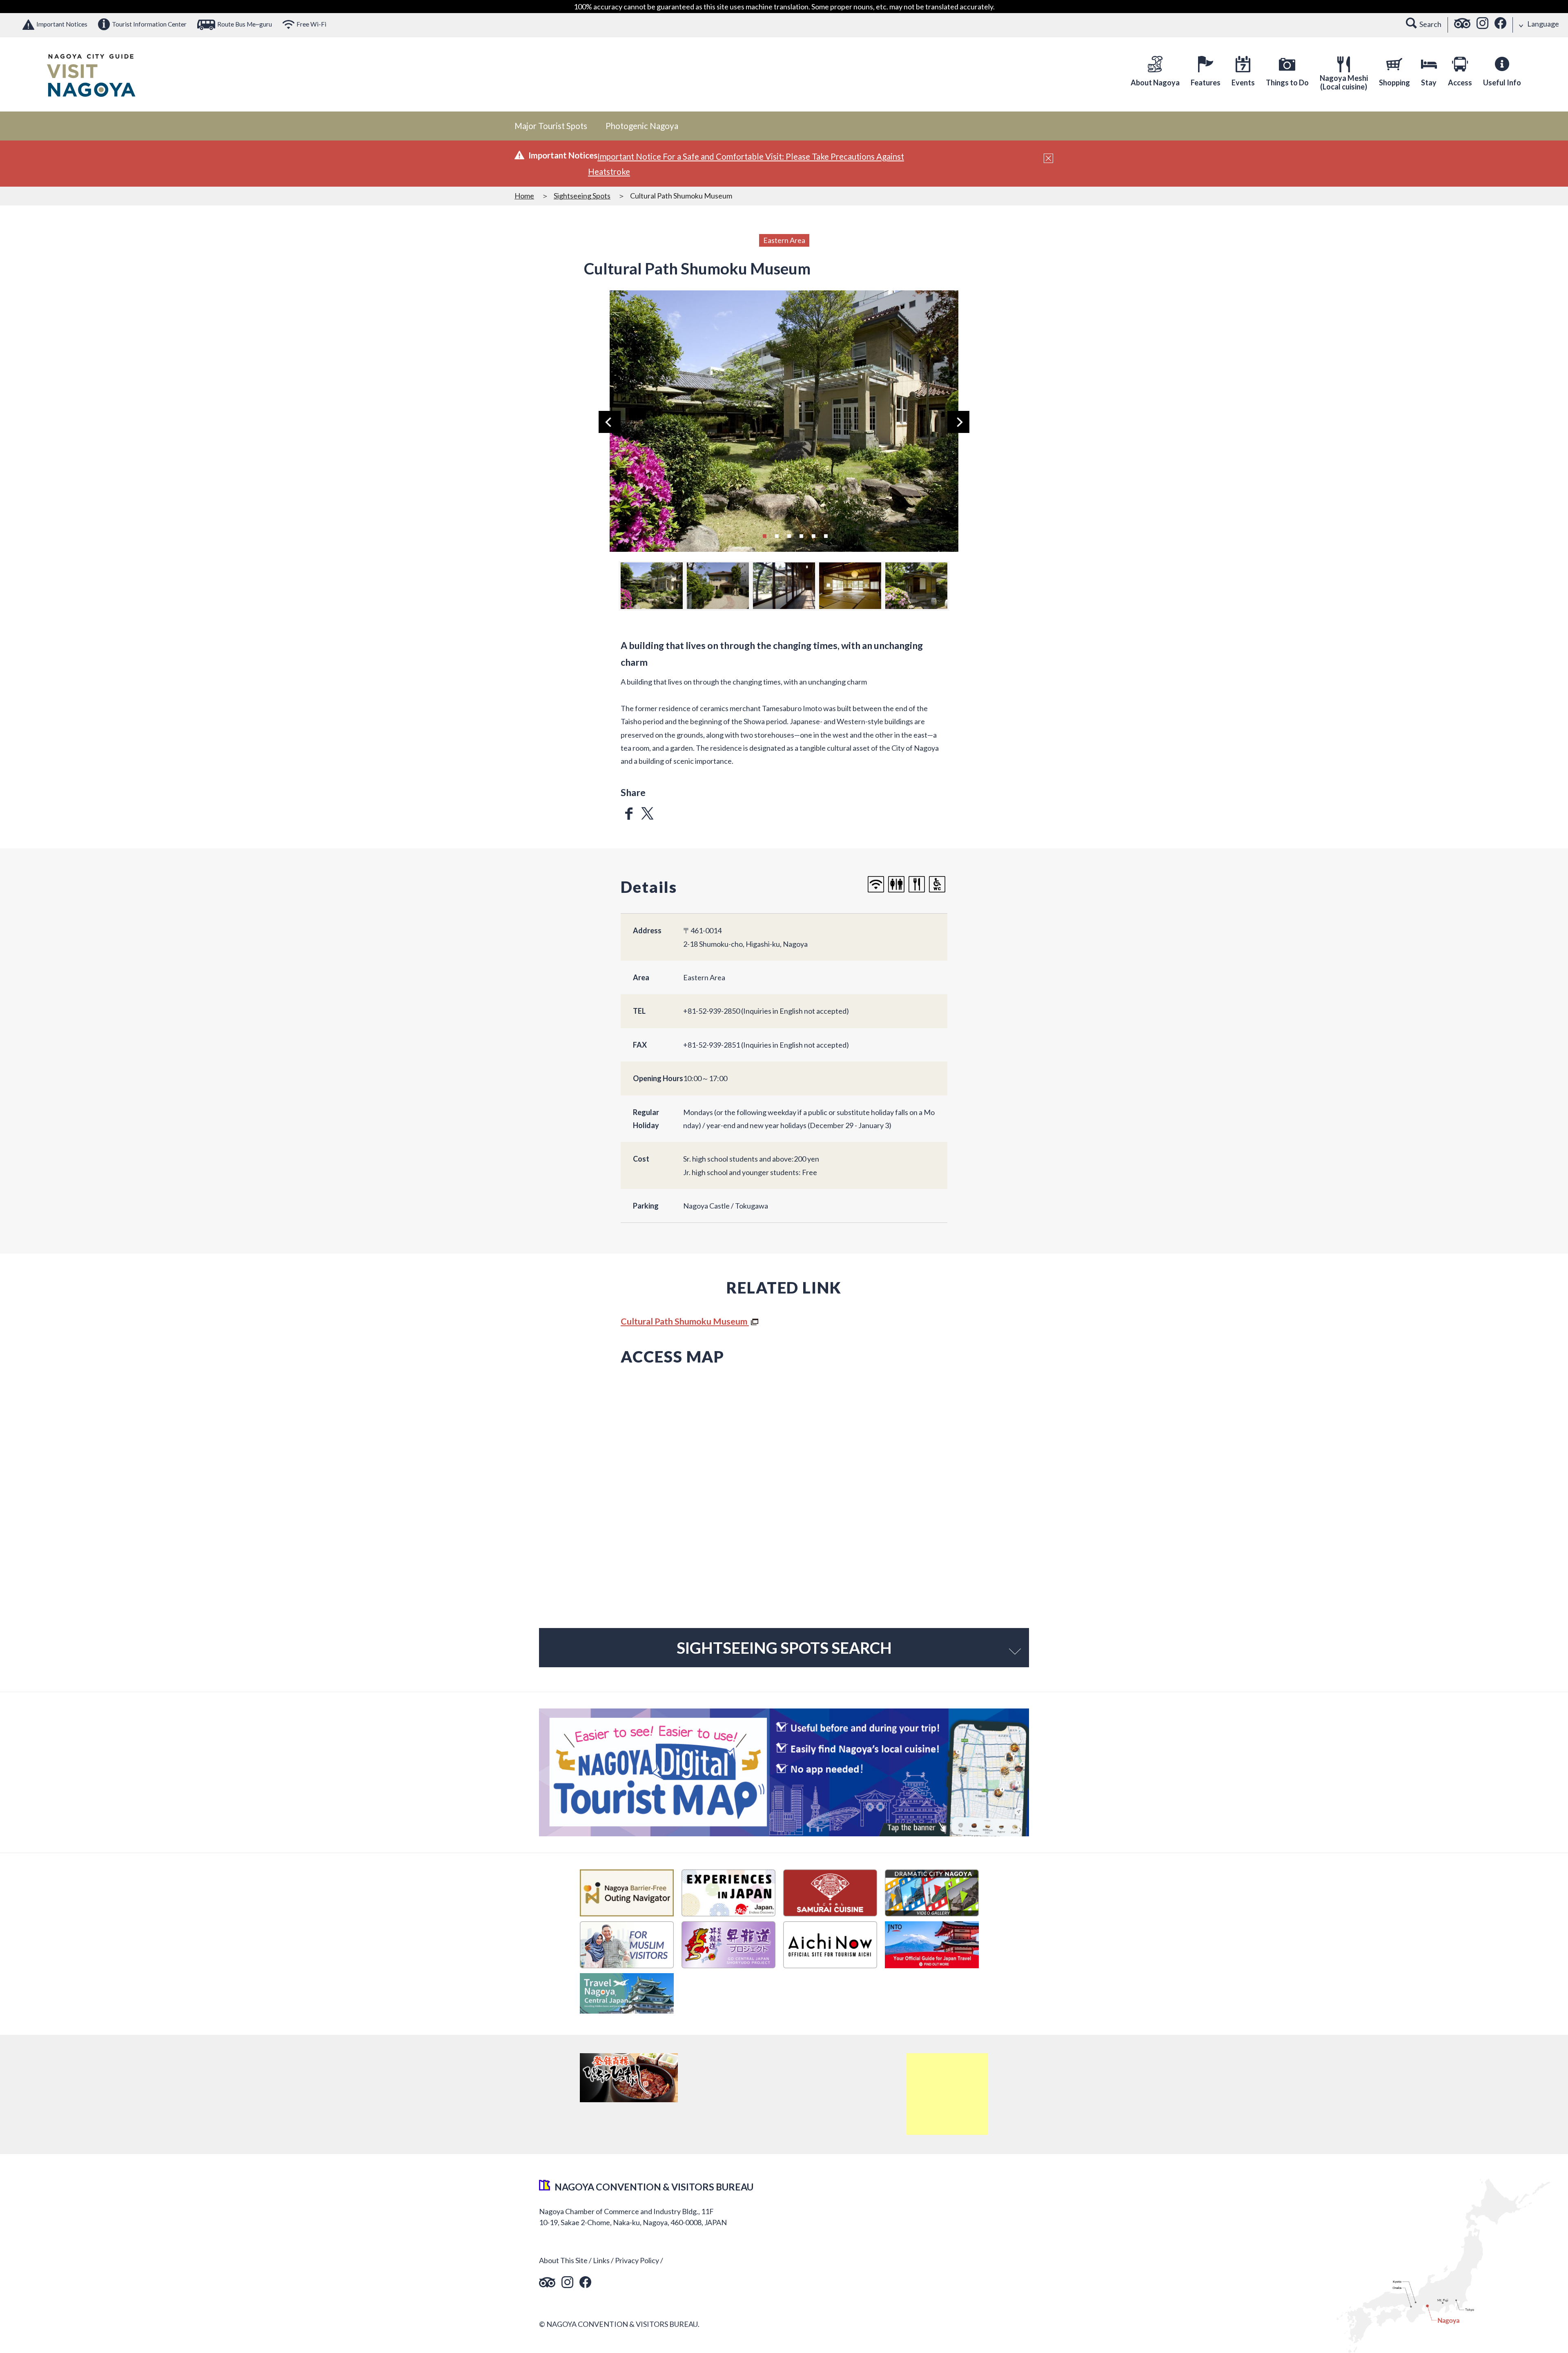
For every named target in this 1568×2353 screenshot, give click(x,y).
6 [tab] (826, 535)
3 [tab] (789, 535)
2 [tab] (777, 535)
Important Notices (62, 24)
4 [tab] (801, 535)
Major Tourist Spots (551, 126)
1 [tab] (764, 535)
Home (524, 196)
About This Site (563, 2260)
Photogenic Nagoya (642, 126)
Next (958, 422)
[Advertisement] (947, 2094)
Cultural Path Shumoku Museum (685, 1321)
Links (601, 2260)
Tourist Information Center (149, 24)
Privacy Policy (637, 2260)
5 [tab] (813, 535)
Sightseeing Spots (582, 196)
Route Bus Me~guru (245, 24)
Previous (610, 422)
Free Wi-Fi (311, 24)
